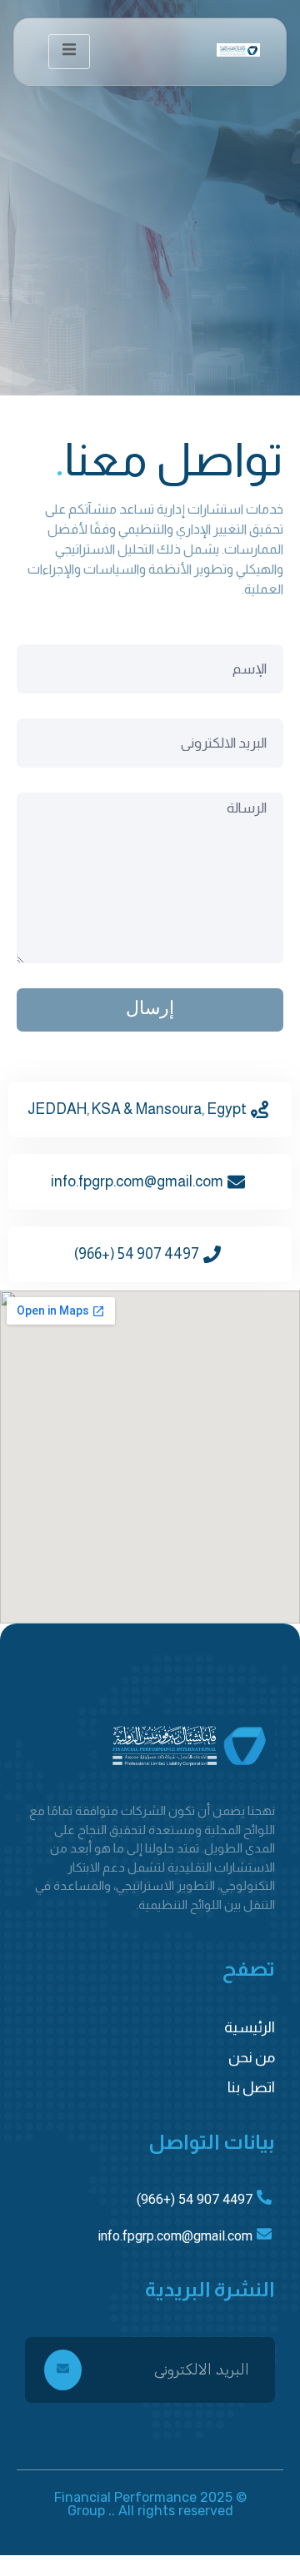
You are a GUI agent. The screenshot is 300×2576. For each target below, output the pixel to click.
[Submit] (63, 2370)
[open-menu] (69, 52)
